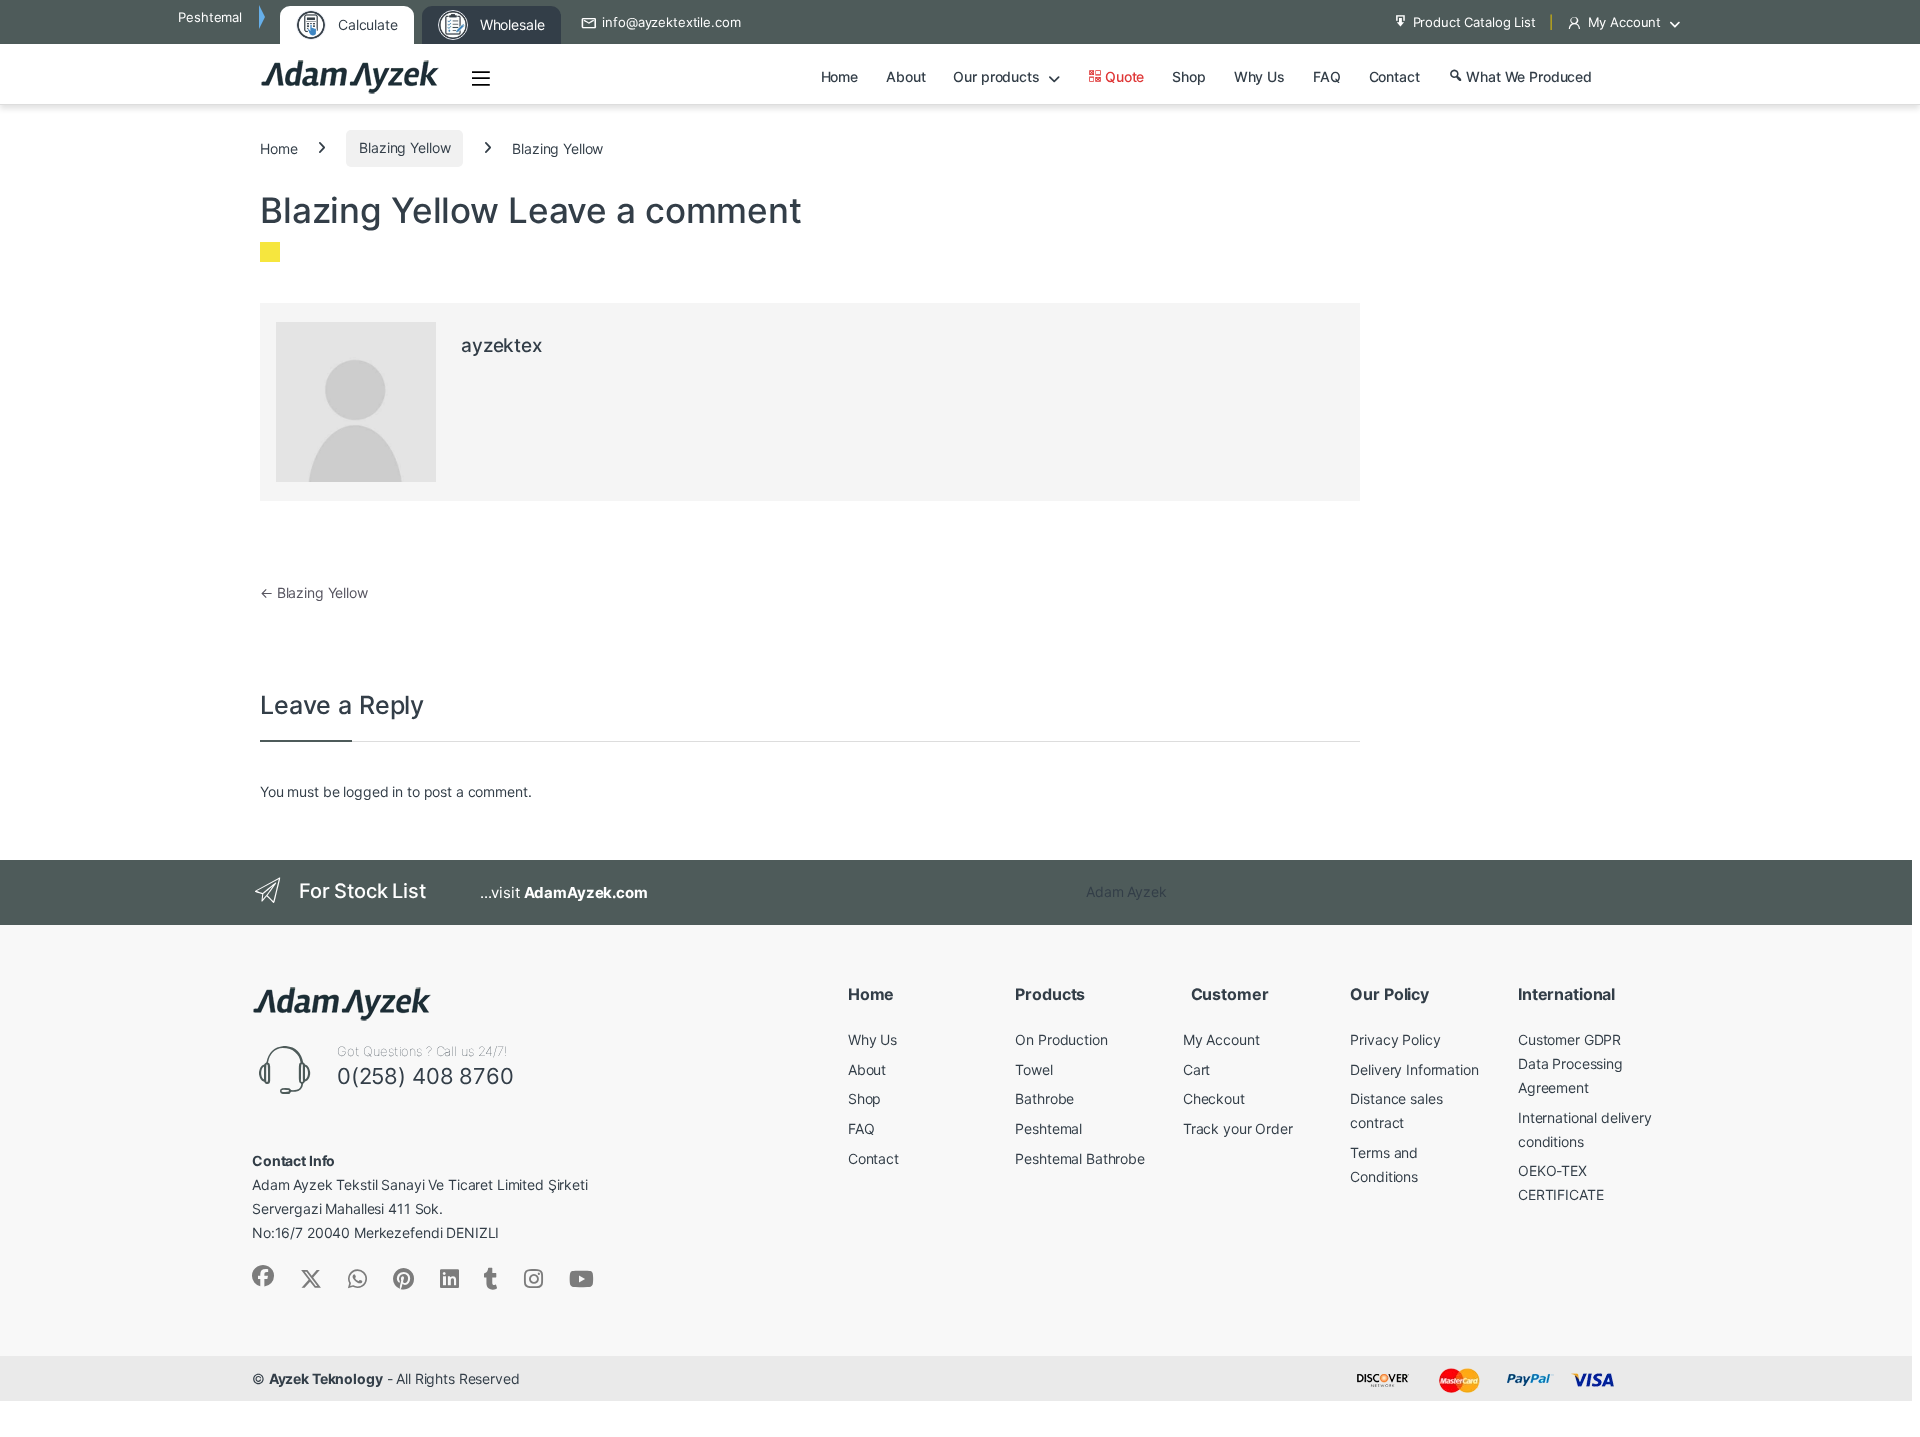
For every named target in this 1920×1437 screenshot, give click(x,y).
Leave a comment (655, 210)
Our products (996, 76)
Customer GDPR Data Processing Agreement (1570, 1063)
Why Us (1259, 76)
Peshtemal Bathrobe (1079, 1158)
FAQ (1327, 76)
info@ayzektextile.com (671, 22)
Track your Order (1238, 1128)
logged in (373, 791)
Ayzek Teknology (326, 1378)
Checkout (1214, 1098)
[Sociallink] (263, 1276)
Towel (1033, 1069)
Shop (1188, 76)
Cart (1196, 1069)
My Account (1625, 22)
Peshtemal (1048, 1128)
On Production (1061, 1039)
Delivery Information (1414, 1069)
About (905, 76)
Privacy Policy (1395, 1039)
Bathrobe (1044, 1098)
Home (839, 76)
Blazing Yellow (404, 147)
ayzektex (501, 345)
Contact (1394, 76)
